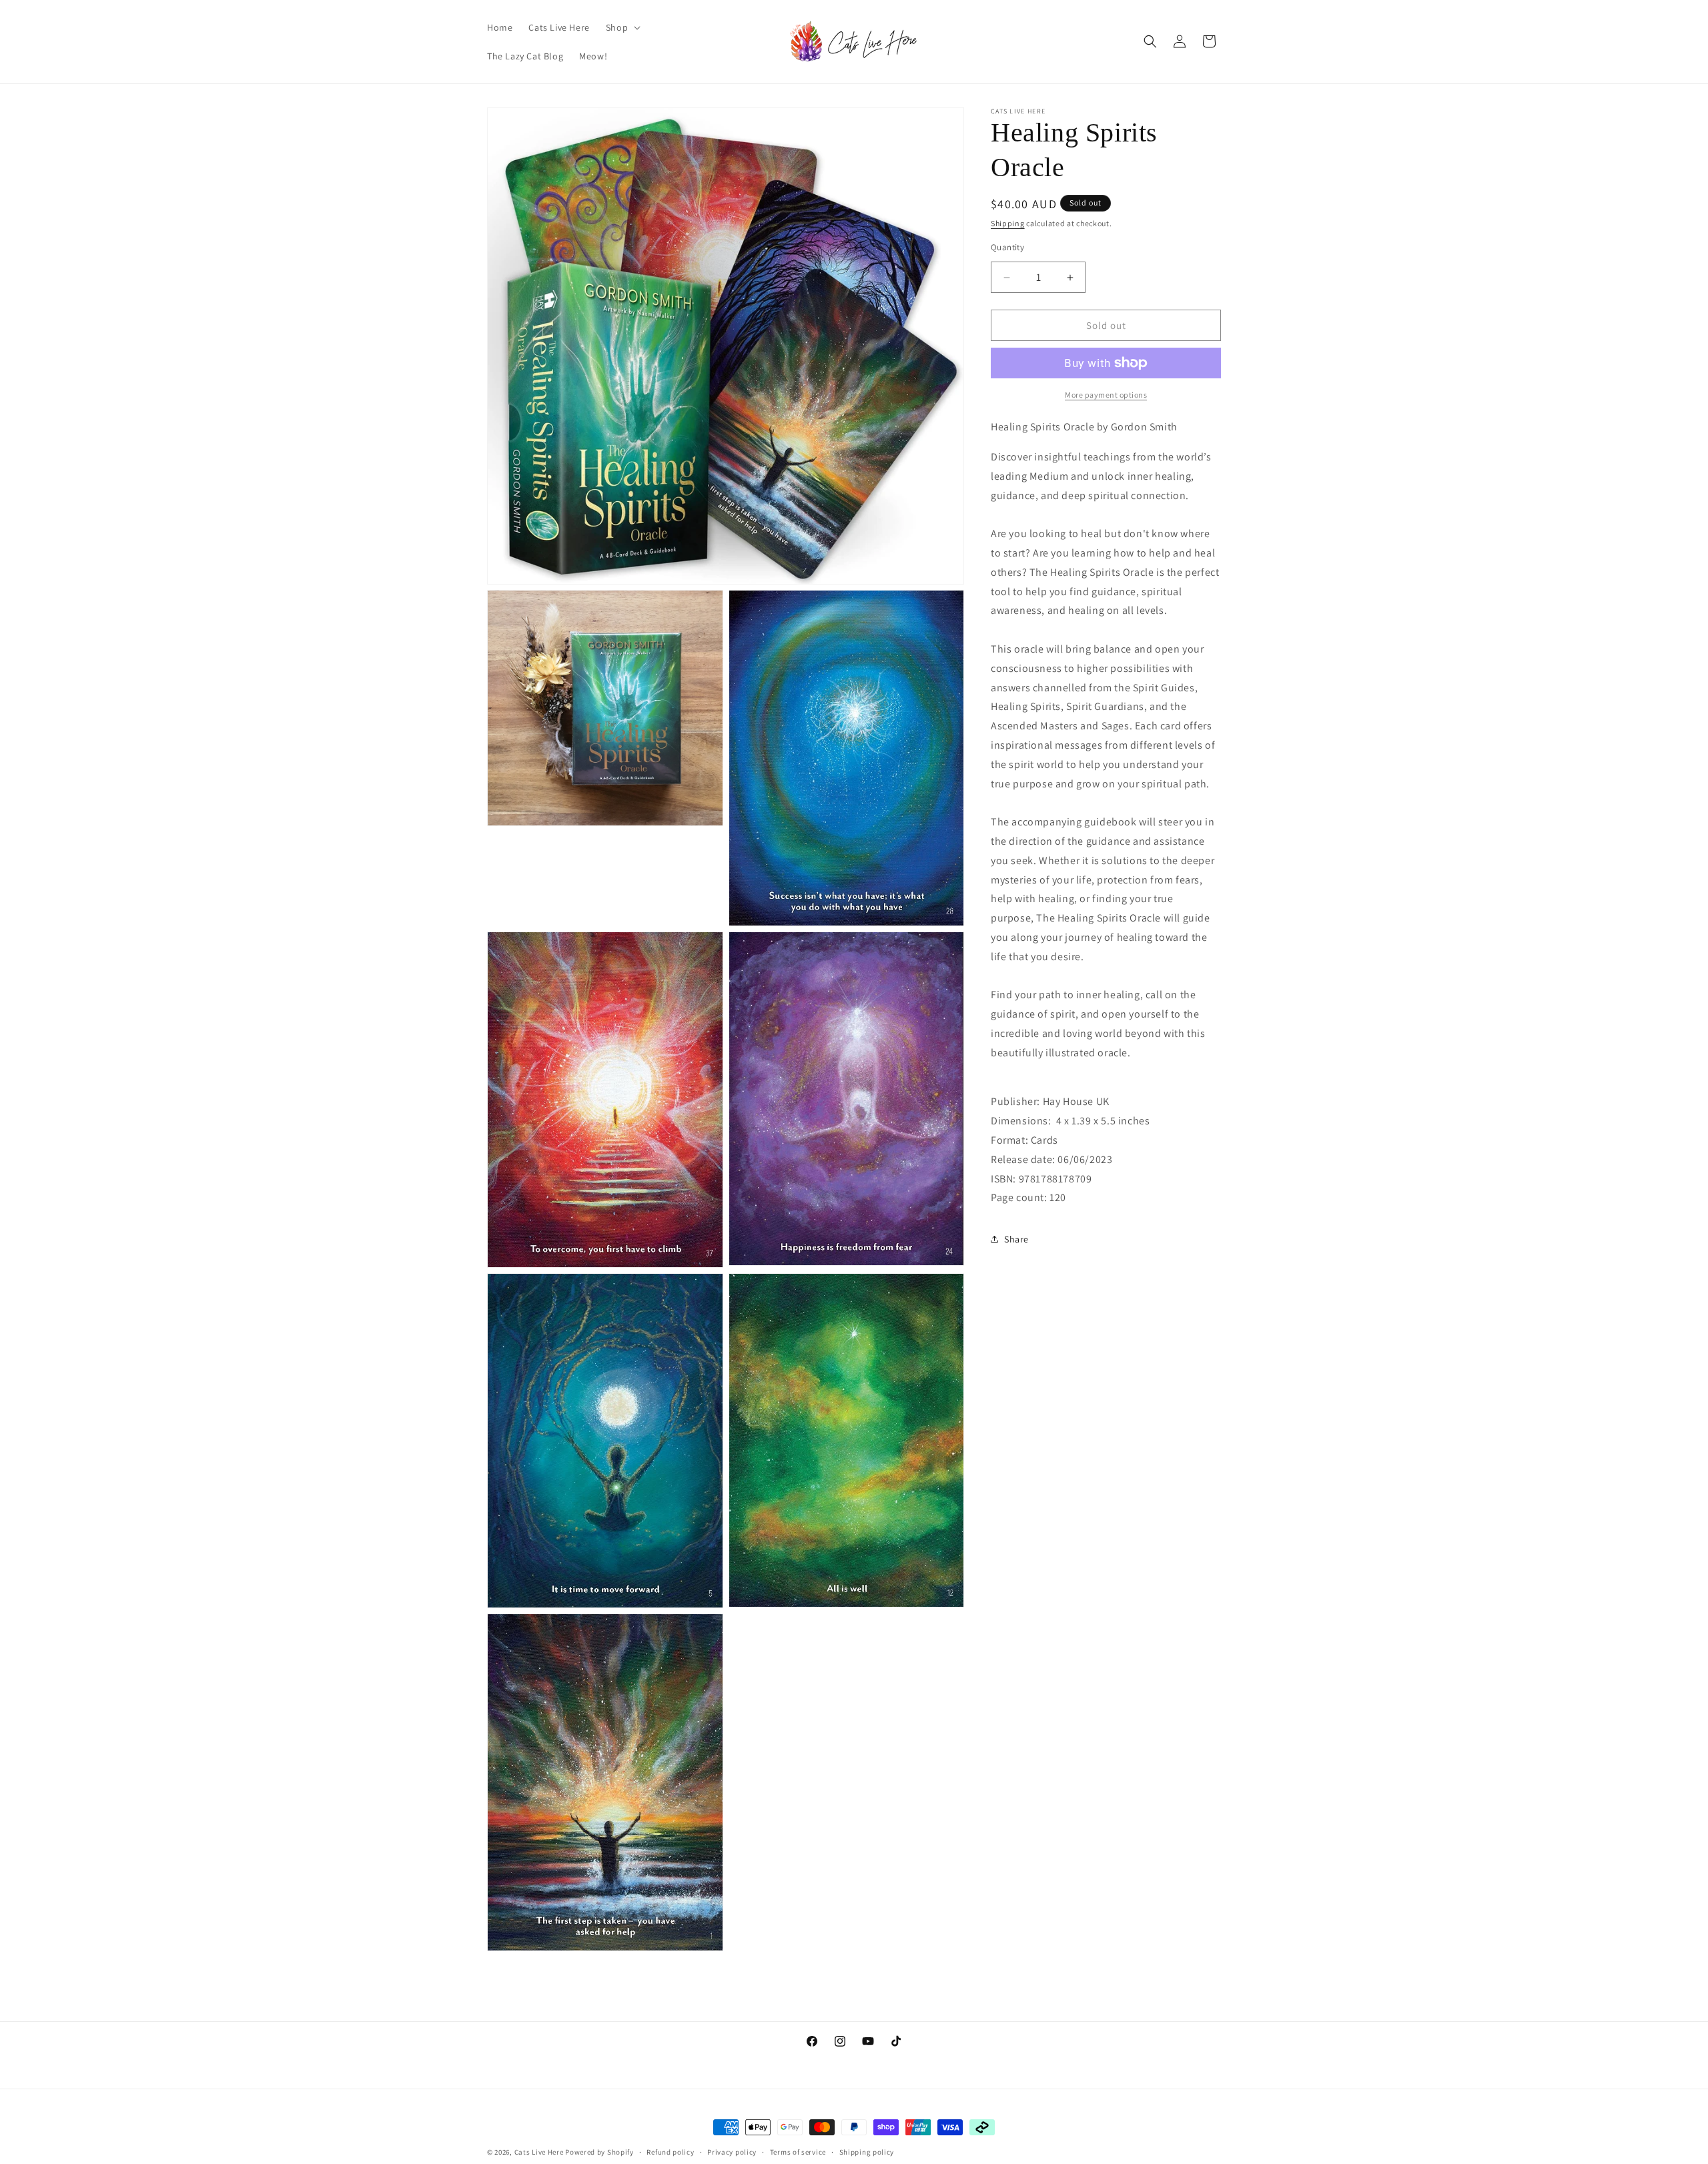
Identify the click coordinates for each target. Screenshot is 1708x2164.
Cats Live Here (539, 2152)
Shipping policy (867, 2151)
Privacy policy (732, 2151)
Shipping (1008, 223)
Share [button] (1016, 1239)
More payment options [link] (1106, 395)
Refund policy (670, 2151)
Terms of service (798, 2151)
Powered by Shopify (599, 2152)
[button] (622, 27)
